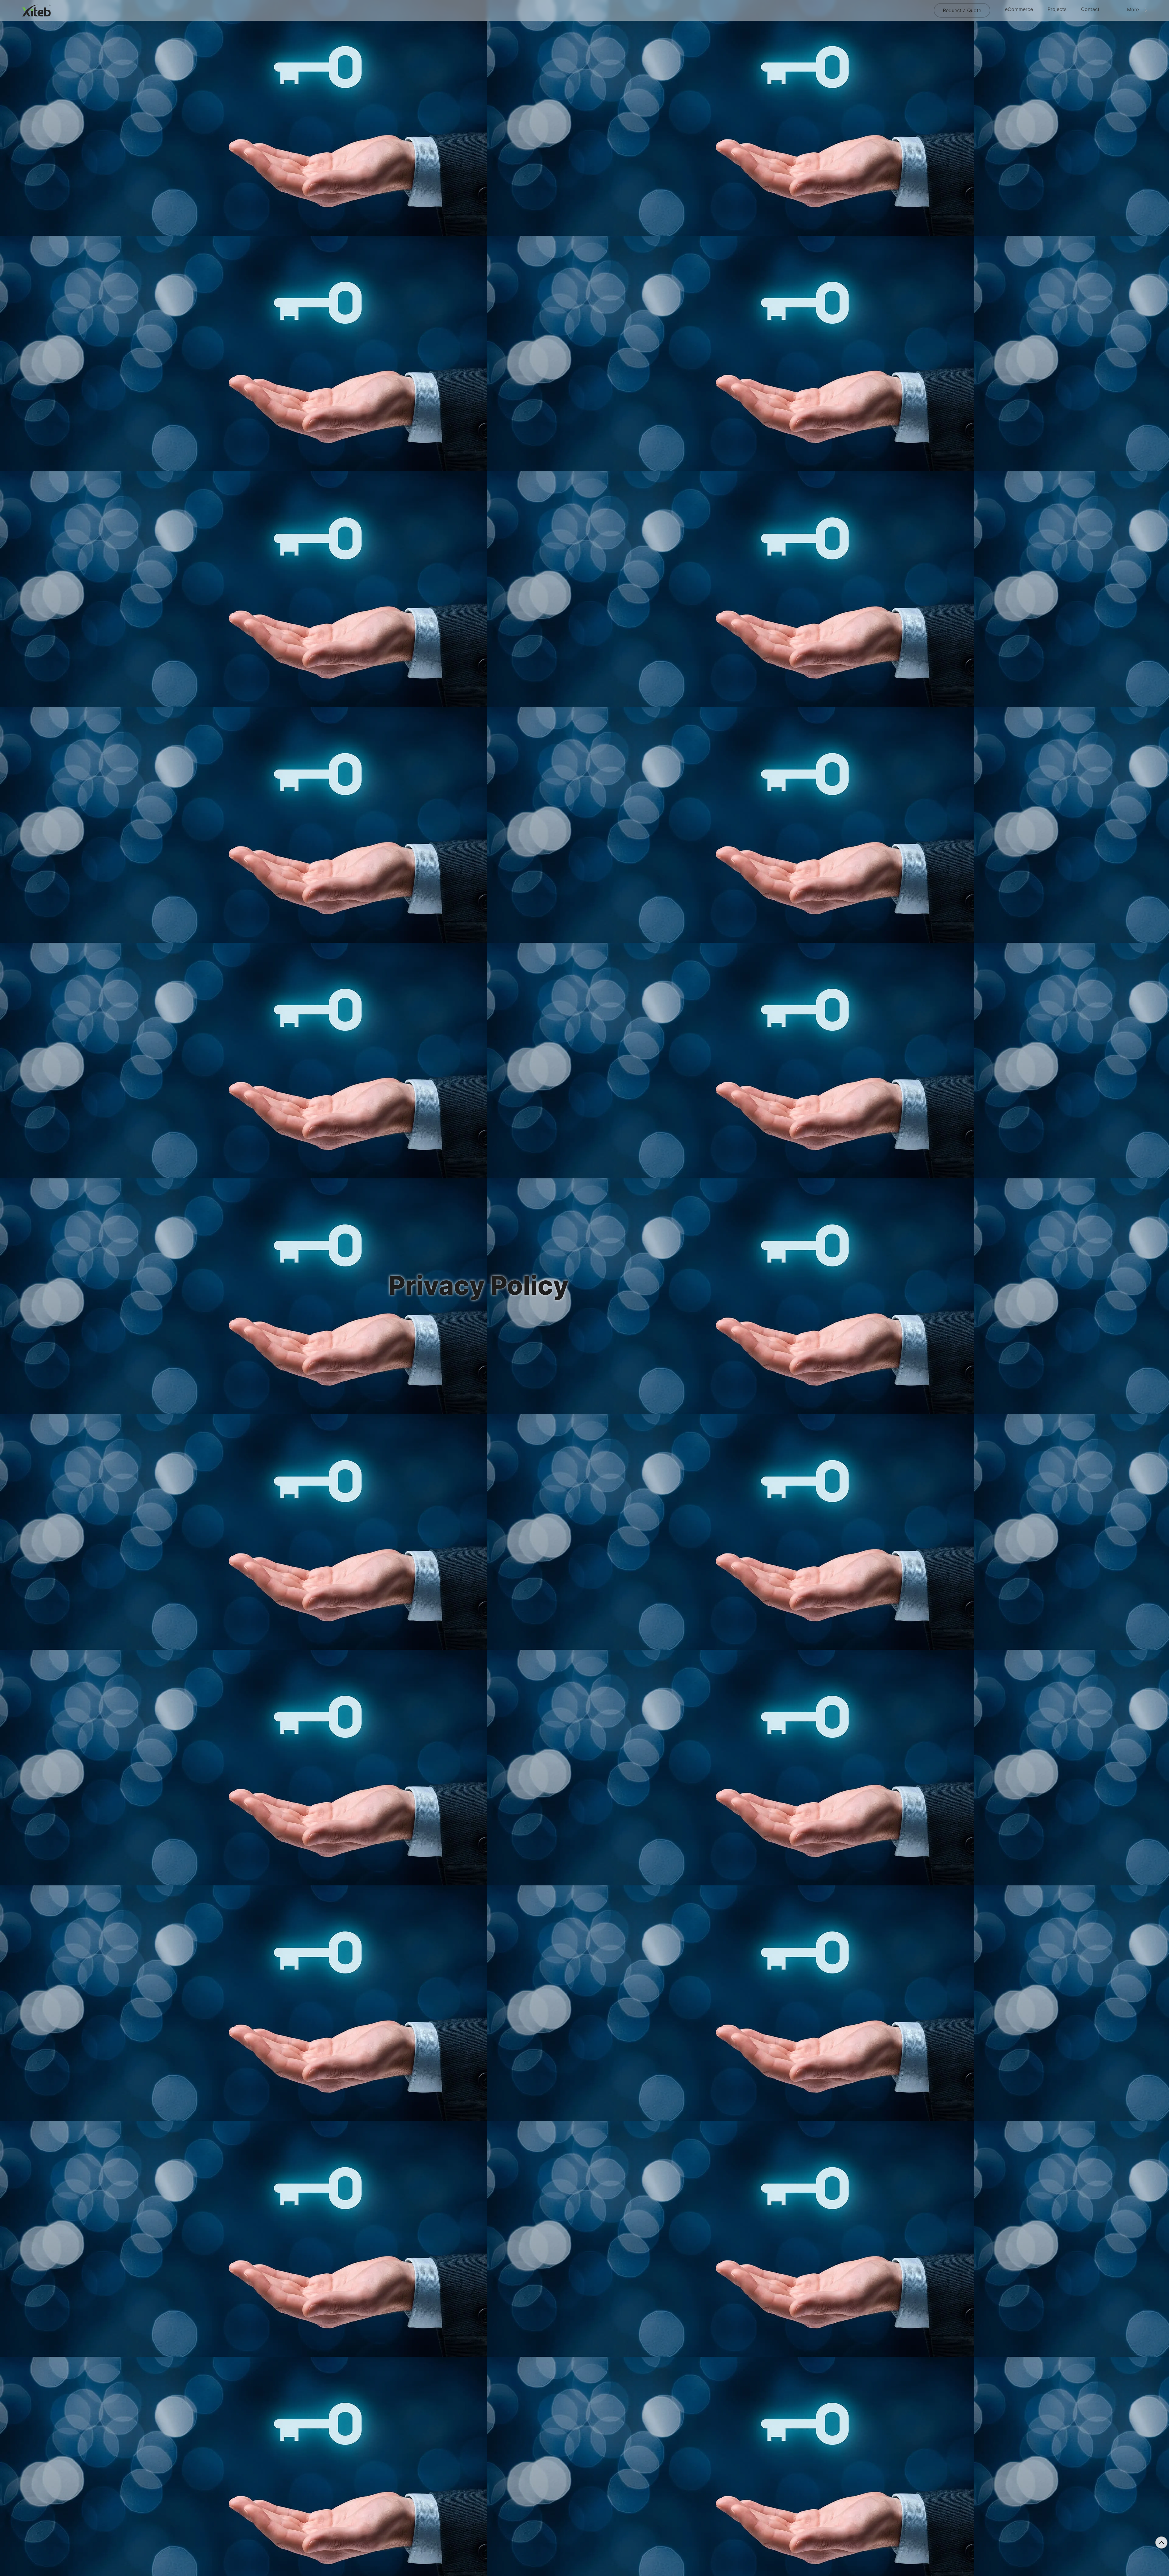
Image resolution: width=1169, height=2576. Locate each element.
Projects (1057, 9)
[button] (1161, 2543)
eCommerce (1019, 9)
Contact (1090, 9)
